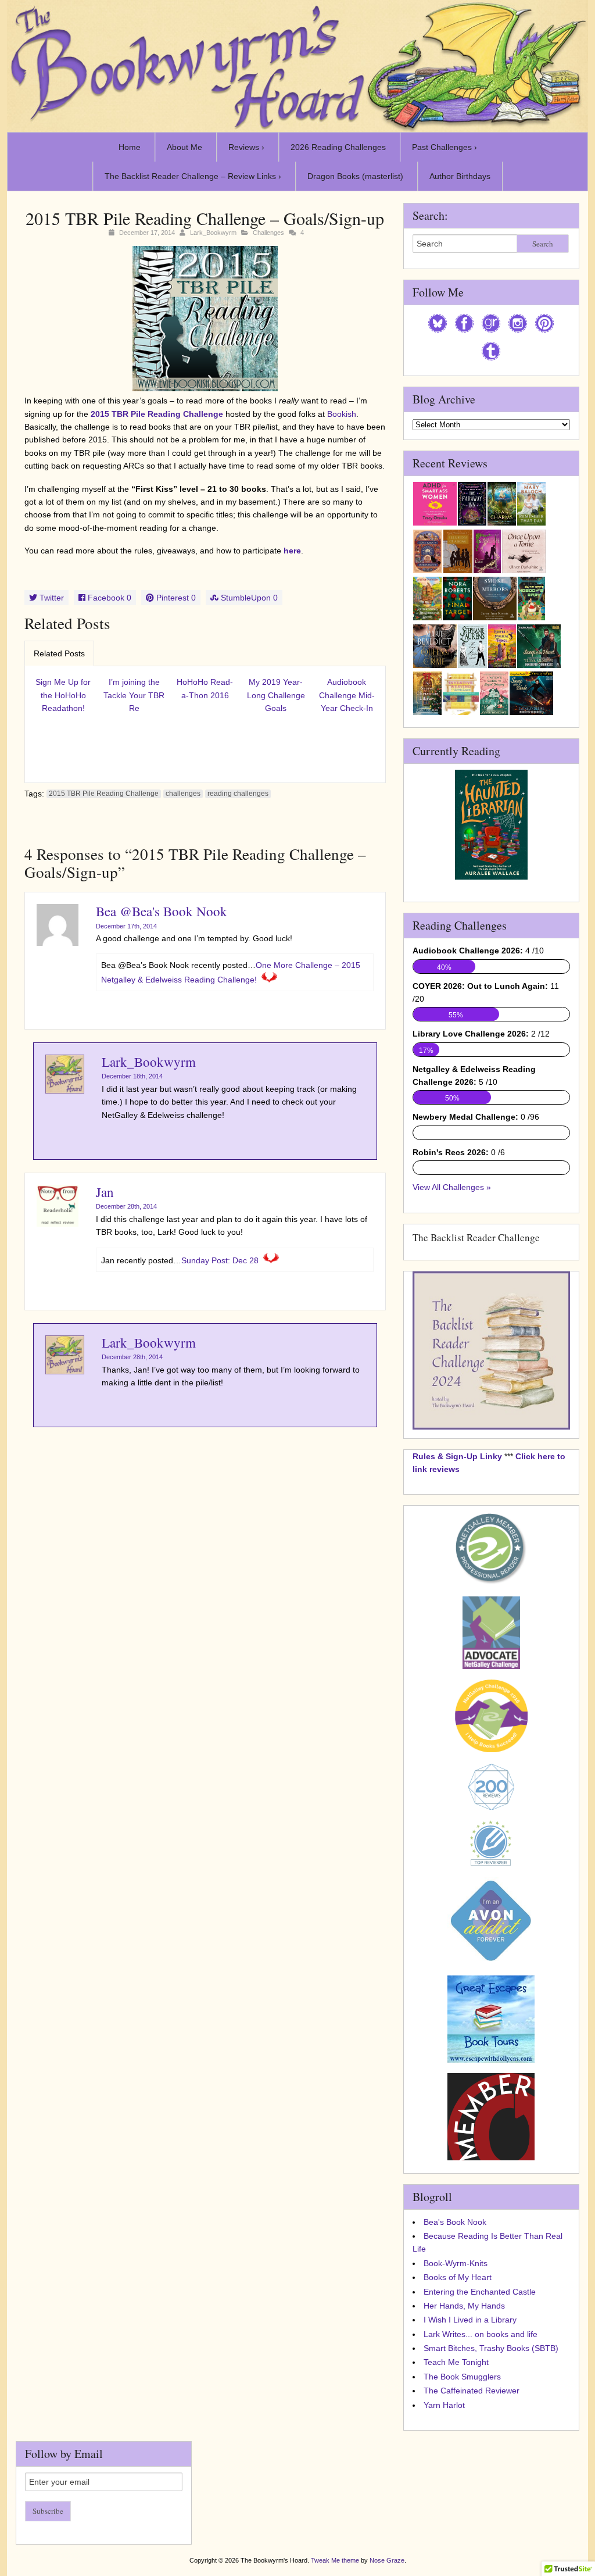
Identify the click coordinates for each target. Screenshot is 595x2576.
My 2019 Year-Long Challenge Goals (276, 695)
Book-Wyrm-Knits (456, 2263)
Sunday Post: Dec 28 (220, 1260)
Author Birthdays (460, 176)
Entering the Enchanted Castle (480, 2292)
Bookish (342, 414)
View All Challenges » (452, 1187)
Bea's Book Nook (455, 2222)
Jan (105, 1192)
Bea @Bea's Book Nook (162, 911)
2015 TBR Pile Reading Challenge (157, 414)
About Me (184, 147)
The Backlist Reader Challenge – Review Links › (193, 176)
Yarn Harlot (444, 2405)
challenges (183, 794)
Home (130, 147)
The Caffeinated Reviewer (472, 2391)
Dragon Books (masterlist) (355, 176)
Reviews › (246, 147)
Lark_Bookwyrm (213, 233)
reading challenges (238, 794)
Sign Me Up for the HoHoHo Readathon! (63, 695)
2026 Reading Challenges (338, 147)
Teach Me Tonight (456, 2362)
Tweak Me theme (335, 2560)
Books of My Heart (458, 2277)
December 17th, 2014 (126, 926)
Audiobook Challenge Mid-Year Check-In (347, 695)
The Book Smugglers (462, 2377)
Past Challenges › (445, 147)
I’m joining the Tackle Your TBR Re (134, 695)
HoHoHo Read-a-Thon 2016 (205, 688)
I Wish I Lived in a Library (470, 2320)
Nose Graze (387, 2560)
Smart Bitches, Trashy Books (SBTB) (491, 2348)
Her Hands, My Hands (464, 2306)
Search (543, 244)
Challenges (268, 233)
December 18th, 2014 (132, 1076)
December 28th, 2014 (126, 1206)
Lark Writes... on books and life (481, 2334)
